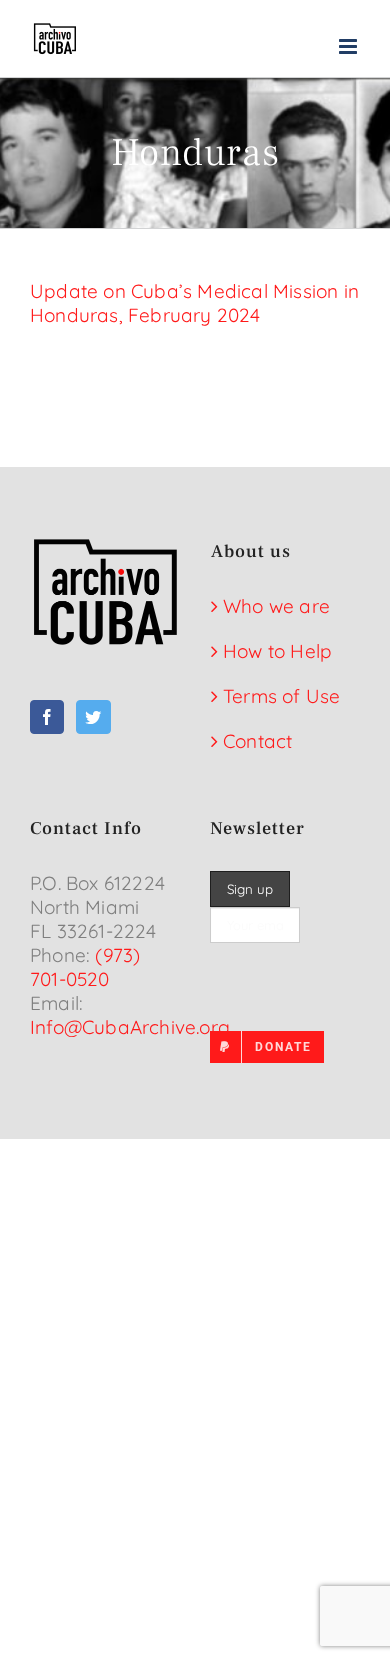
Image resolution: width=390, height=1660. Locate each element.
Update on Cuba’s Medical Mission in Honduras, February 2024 (194, 303)
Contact (257, 741)
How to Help (277, 651)
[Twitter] (93, 717)
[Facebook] (47, 717)
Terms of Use (281, 696)
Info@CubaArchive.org (130, 1027)
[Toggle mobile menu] (349, 46)
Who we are (276, 606)
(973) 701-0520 (85, 967)
